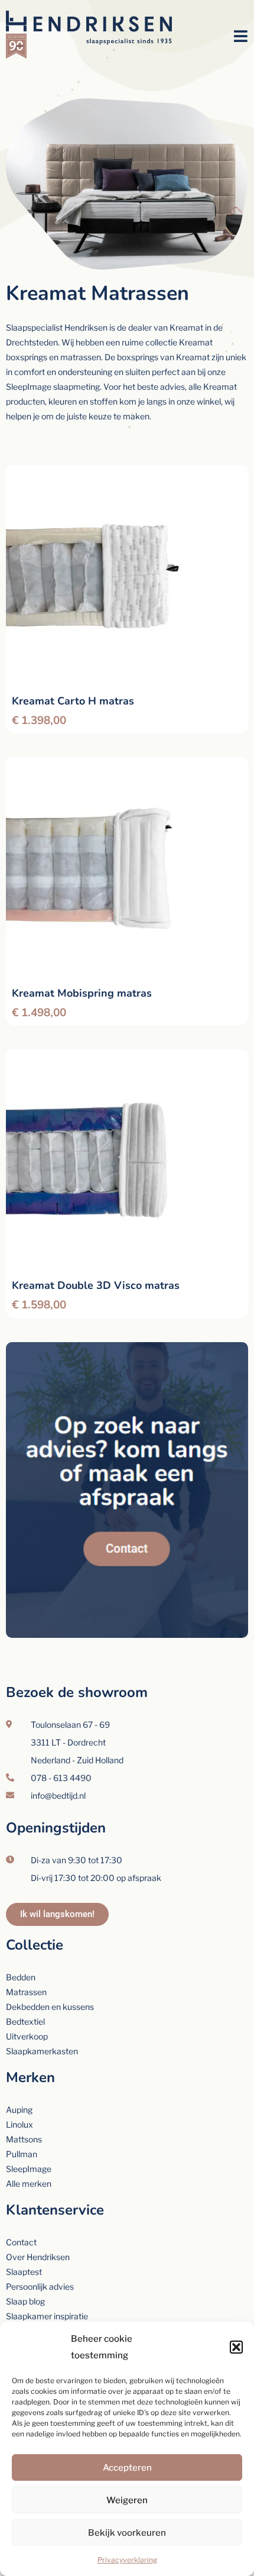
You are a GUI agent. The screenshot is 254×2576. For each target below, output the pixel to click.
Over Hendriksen (38, 2257)
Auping (19, 2110)
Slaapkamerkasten (42, 2051)
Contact (21, 2242)
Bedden (21, 1977)
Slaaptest (24, 2272)
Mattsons (24, 2139)
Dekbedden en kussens (50, 2007)
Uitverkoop (27, 2036)
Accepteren (127, 2468)
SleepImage (29, 2169)
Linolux (19, 2124)
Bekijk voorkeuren (127, 2533)
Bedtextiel (25, 2021)
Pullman (22, 2154)
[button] (236, 2347)
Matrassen (26, 1992)
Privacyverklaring (127, 2560)
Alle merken (29, 2184)
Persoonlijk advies (40, 2286)
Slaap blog (25, 2301)
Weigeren (127, 2500)
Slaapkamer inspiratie (47, 2316)
